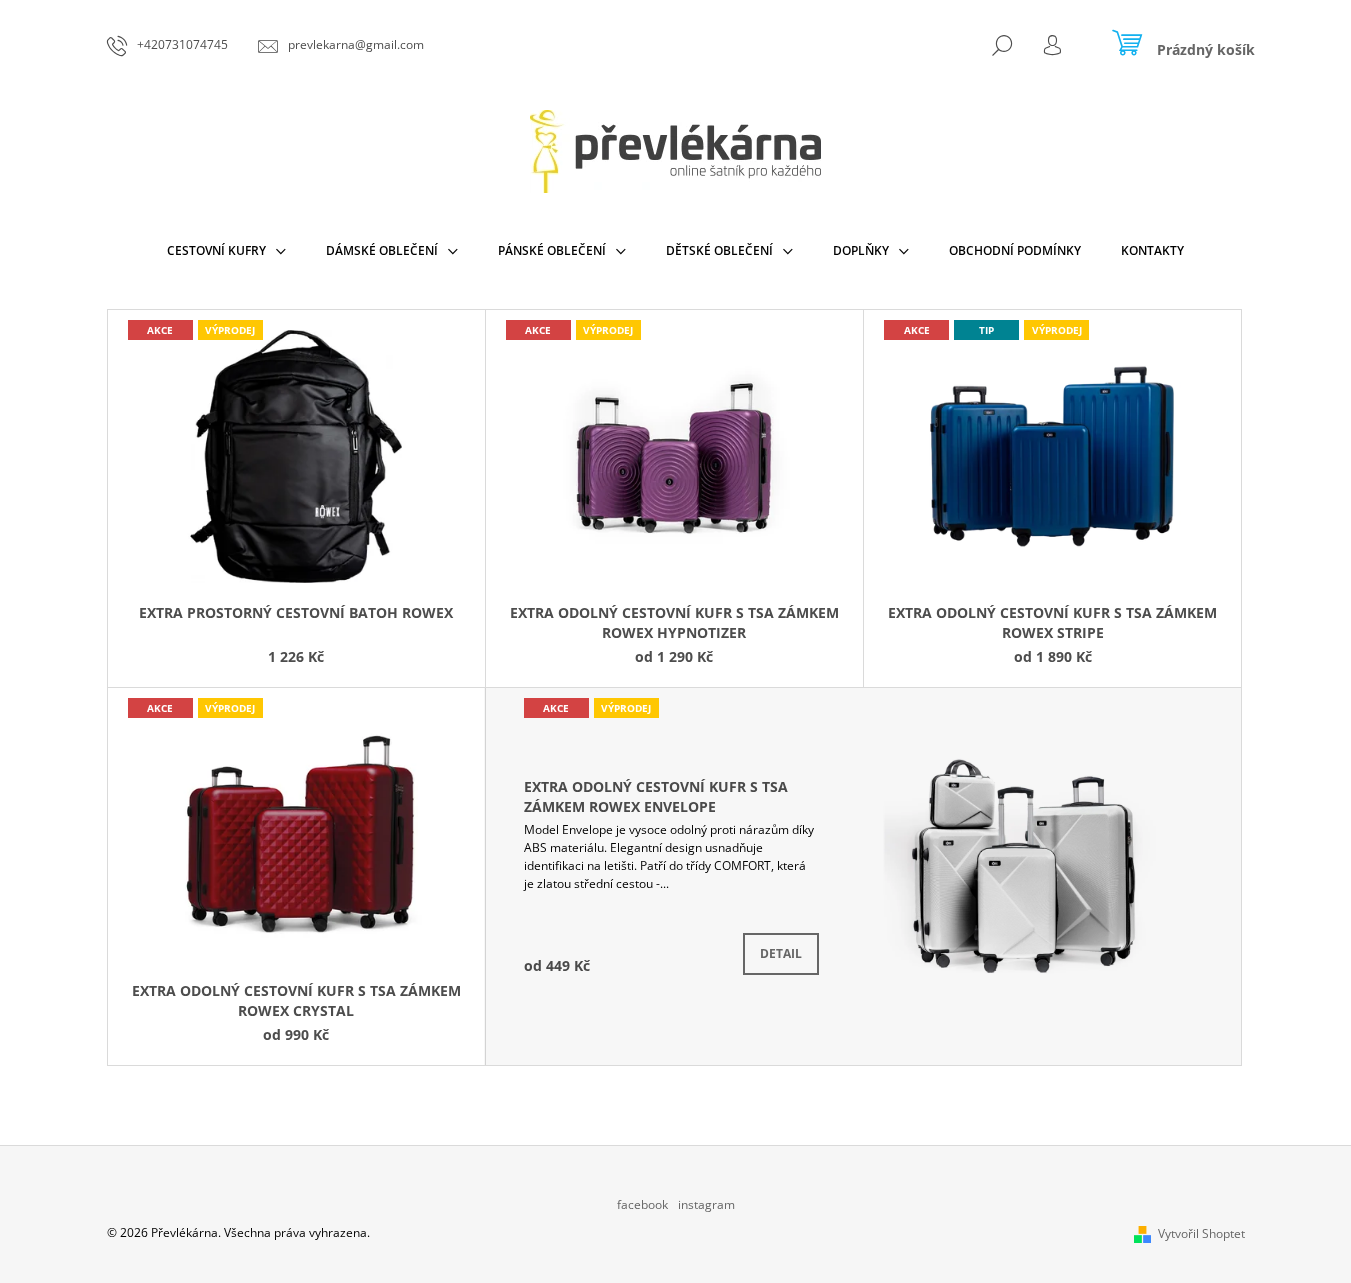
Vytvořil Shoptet (1201, 1233)
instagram (706, 1204)
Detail (781, 953)
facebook (642, 1204)
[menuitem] (226, 251)
